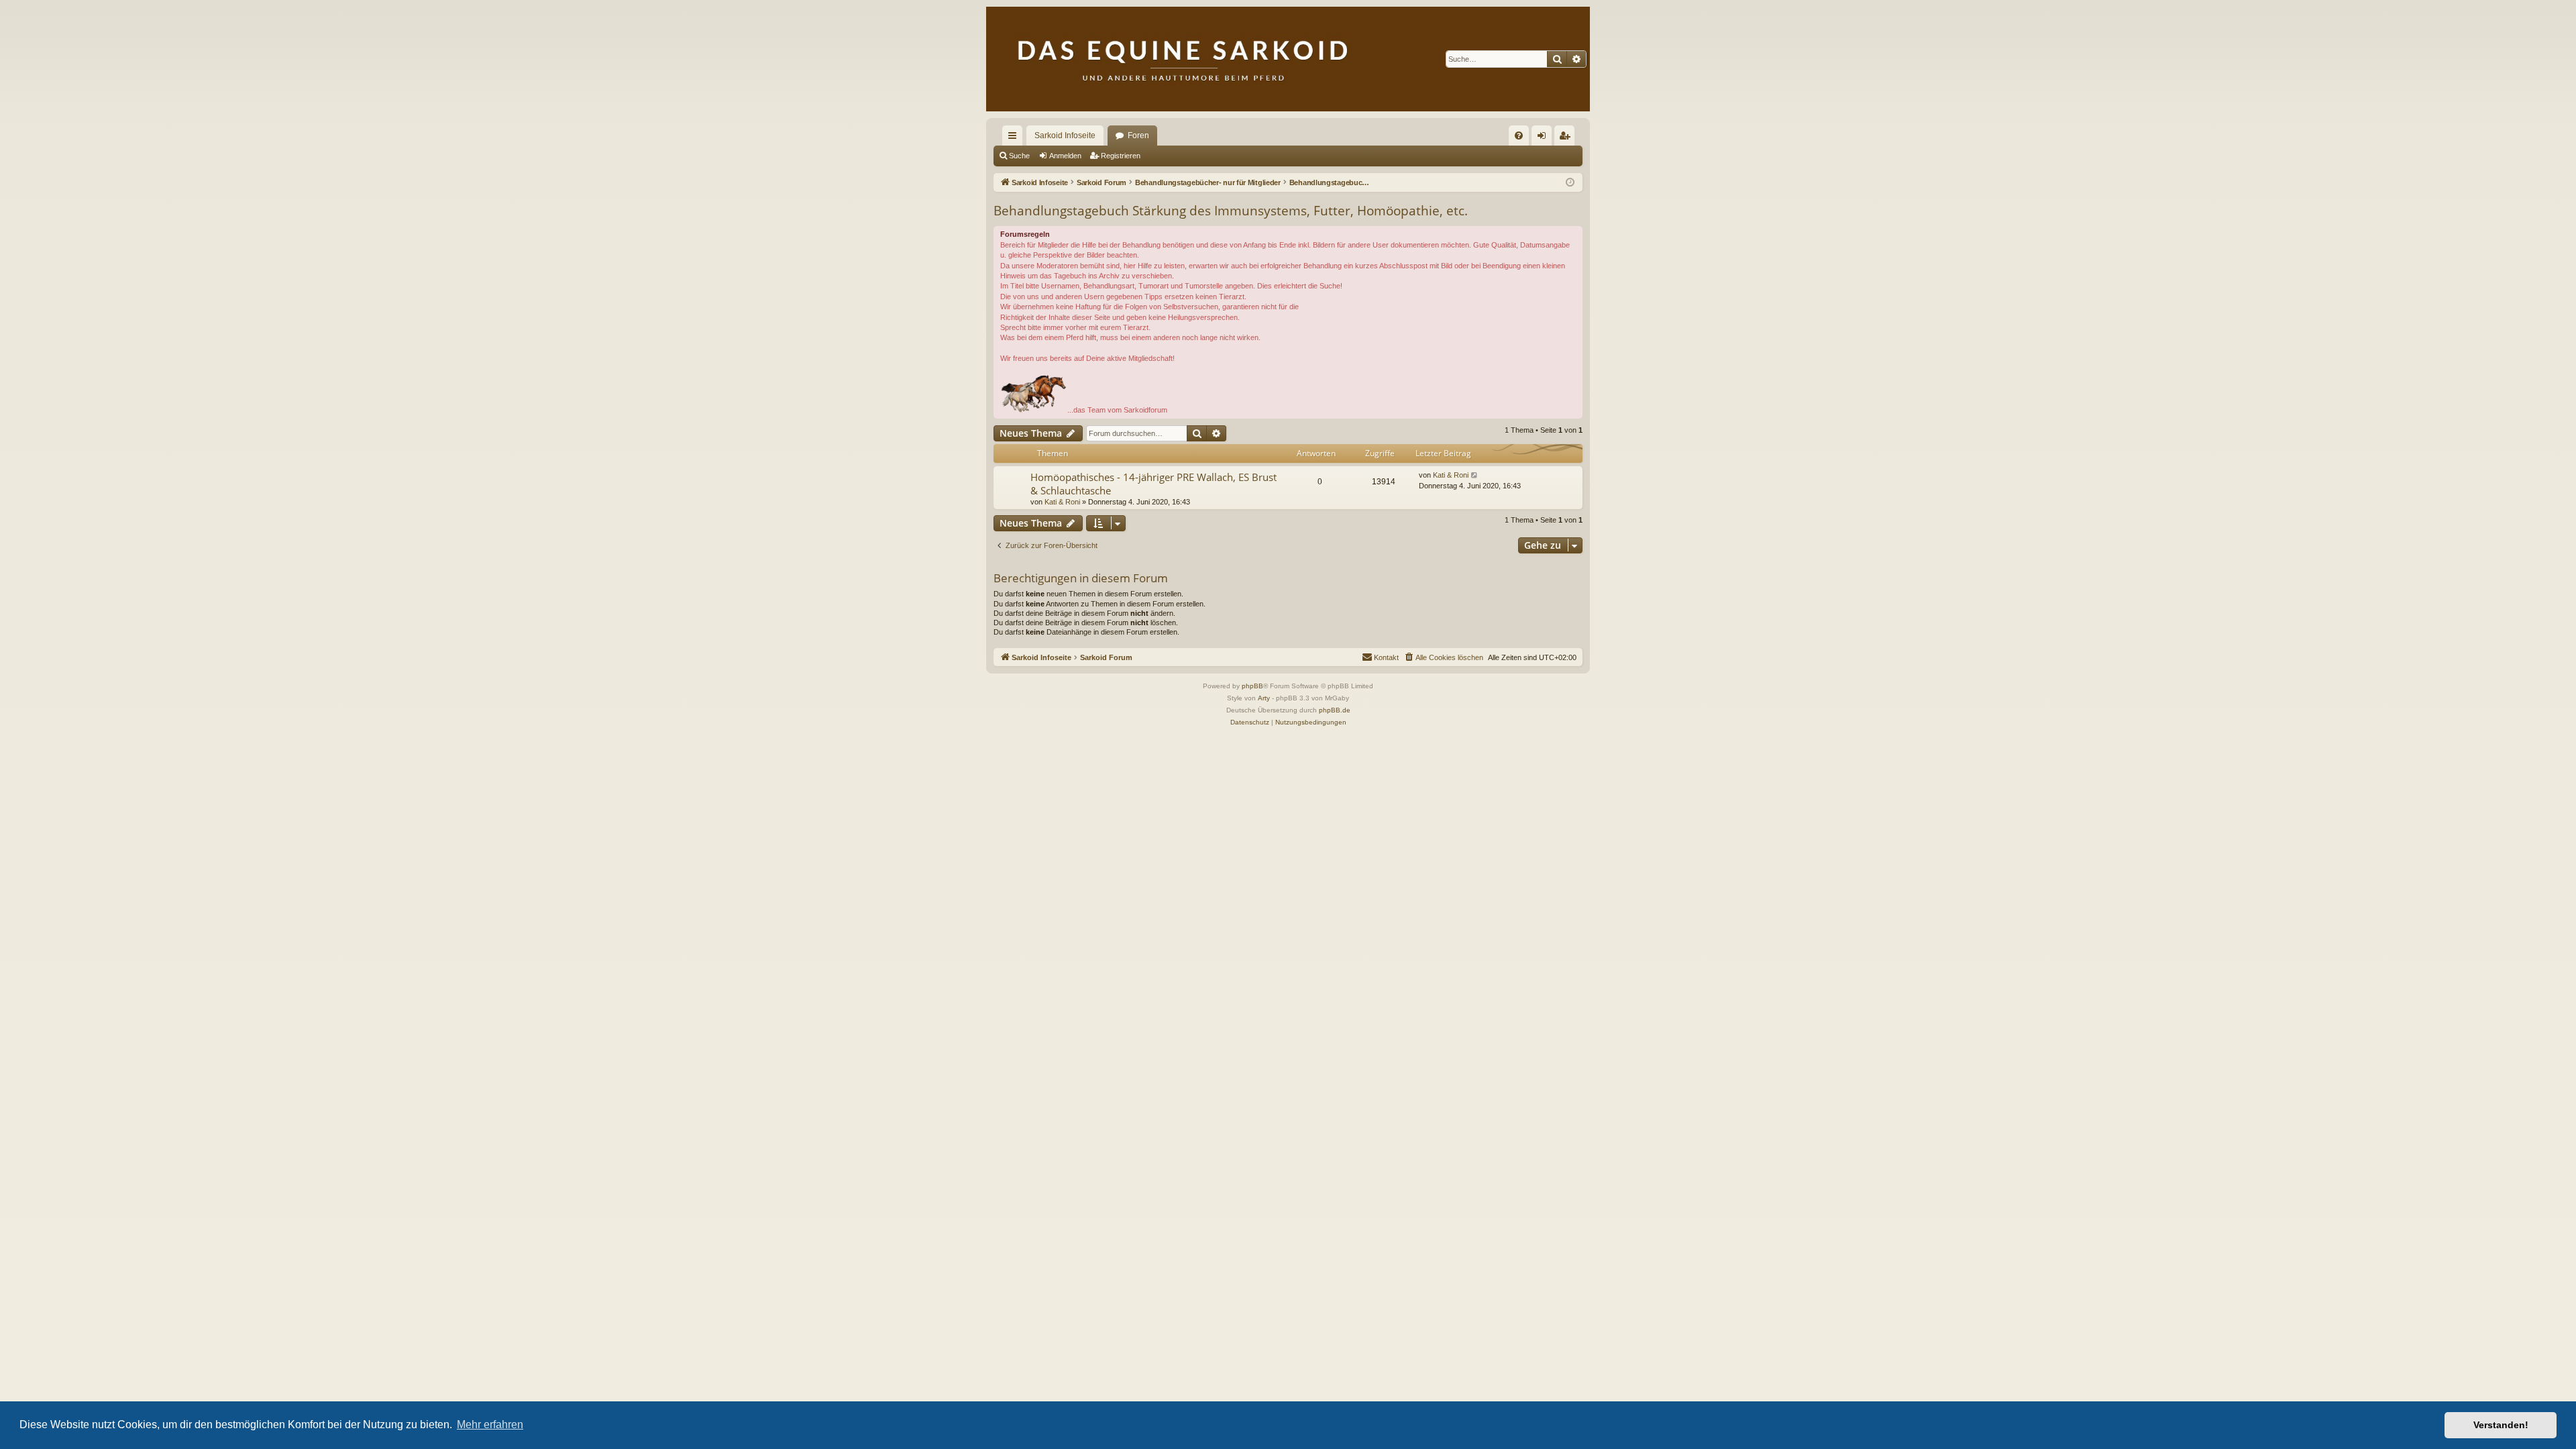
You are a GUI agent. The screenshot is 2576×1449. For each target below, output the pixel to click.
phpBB (1252, 686)
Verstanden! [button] (2501, 1425)
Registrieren (1121, 156)
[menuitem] (1519, 136)
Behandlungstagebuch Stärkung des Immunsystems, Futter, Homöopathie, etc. (1231, 211)
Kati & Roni (1062, 502)
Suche (1019, 156)
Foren (1138, 136)
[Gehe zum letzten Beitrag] (1475, 475)
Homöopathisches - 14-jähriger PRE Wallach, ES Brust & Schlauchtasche (1153, 483)
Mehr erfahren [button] (490, 1425)
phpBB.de (1335, 710)
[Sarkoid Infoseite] (1288, 59)
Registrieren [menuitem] (1567, 138)
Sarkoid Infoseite (1065, 136)
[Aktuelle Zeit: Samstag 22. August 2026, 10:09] (1570, 183)
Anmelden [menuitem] (1544, 138)
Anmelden (1065, 156)
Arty (1264, 698)
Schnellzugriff (1015, 138)
